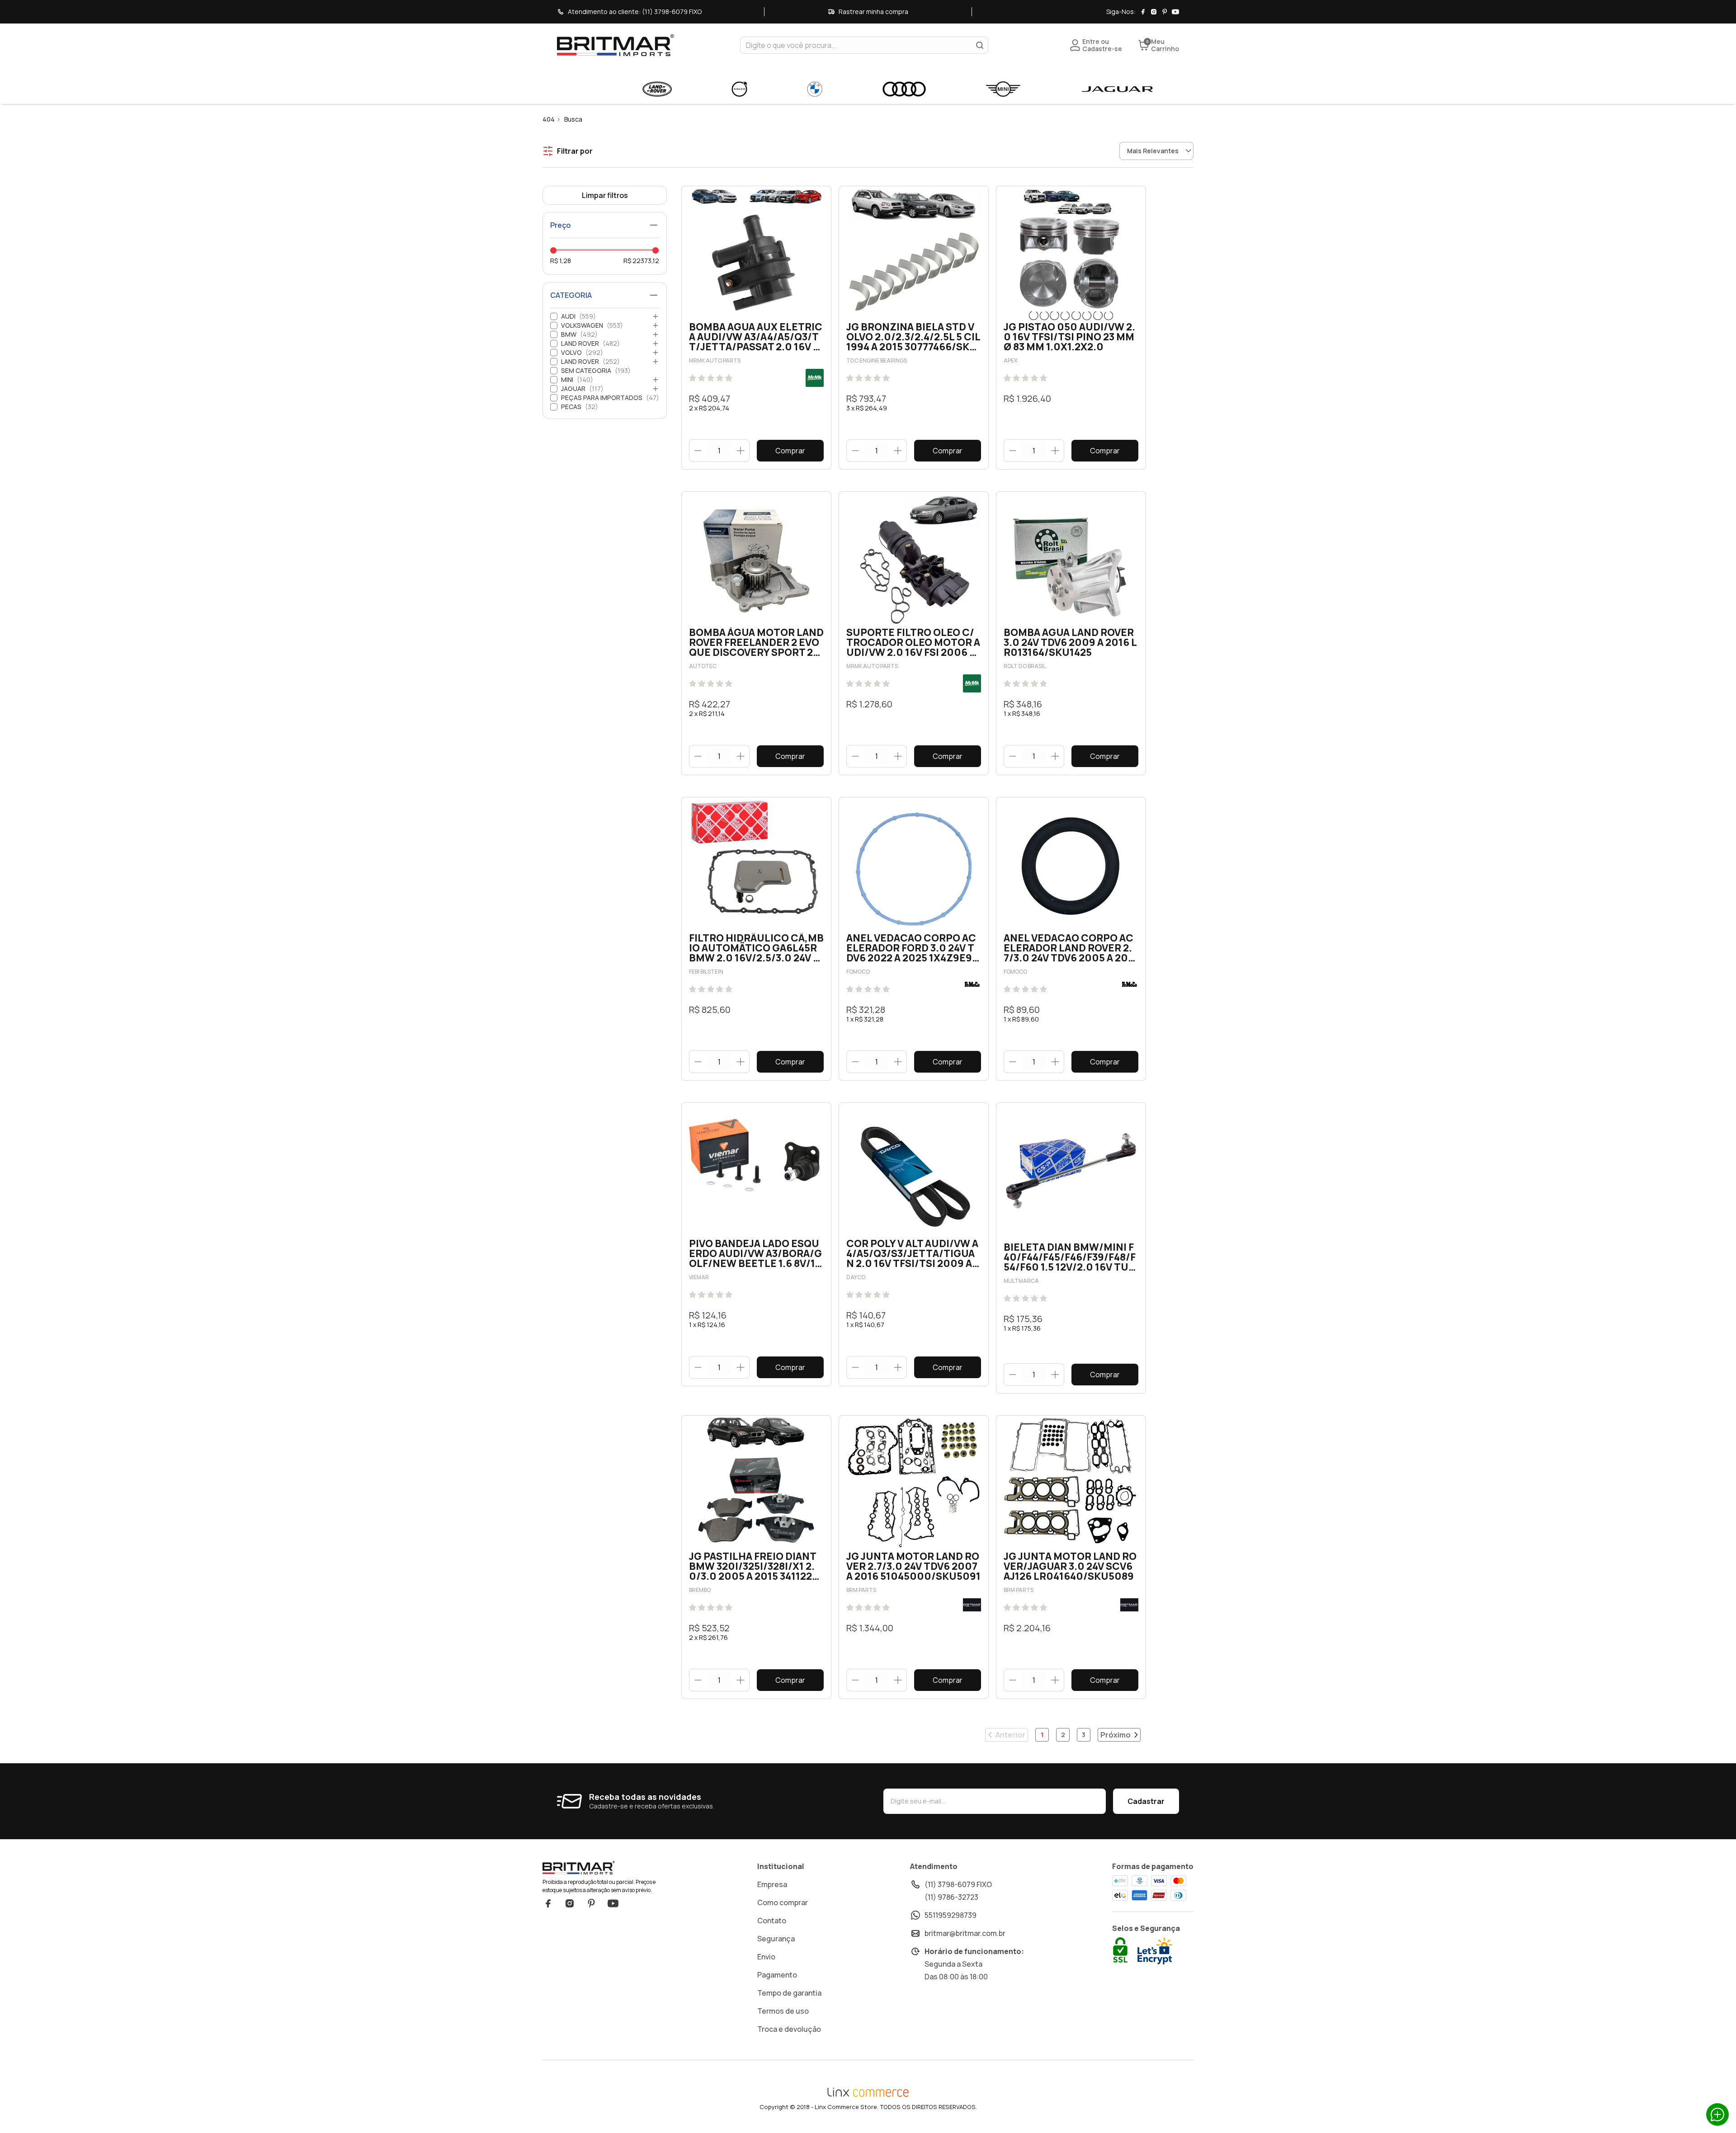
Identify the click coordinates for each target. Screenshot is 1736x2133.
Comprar (790, 451)
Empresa (772, 1884)
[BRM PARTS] (972, 1605)
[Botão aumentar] (740, 451)
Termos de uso (783, 2011)
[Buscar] (980, 45)
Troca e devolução (789, 2029)
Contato (772, 1921)
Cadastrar (1146, 1801)
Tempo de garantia (789, 1993)
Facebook (548, 1903)
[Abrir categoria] (656, 316)
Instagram (570, 1903)
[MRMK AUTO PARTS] (815, 378)
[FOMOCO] (972, 984)
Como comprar (783, 1902)
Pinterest (591, 1903)
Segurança (776, 1939)
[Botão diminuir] (698, 451)
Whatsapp (1717, 2114)
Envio (766, 1957)
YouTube (613, 1903)
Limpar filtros (605, 195)
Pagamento (777, 1975)
